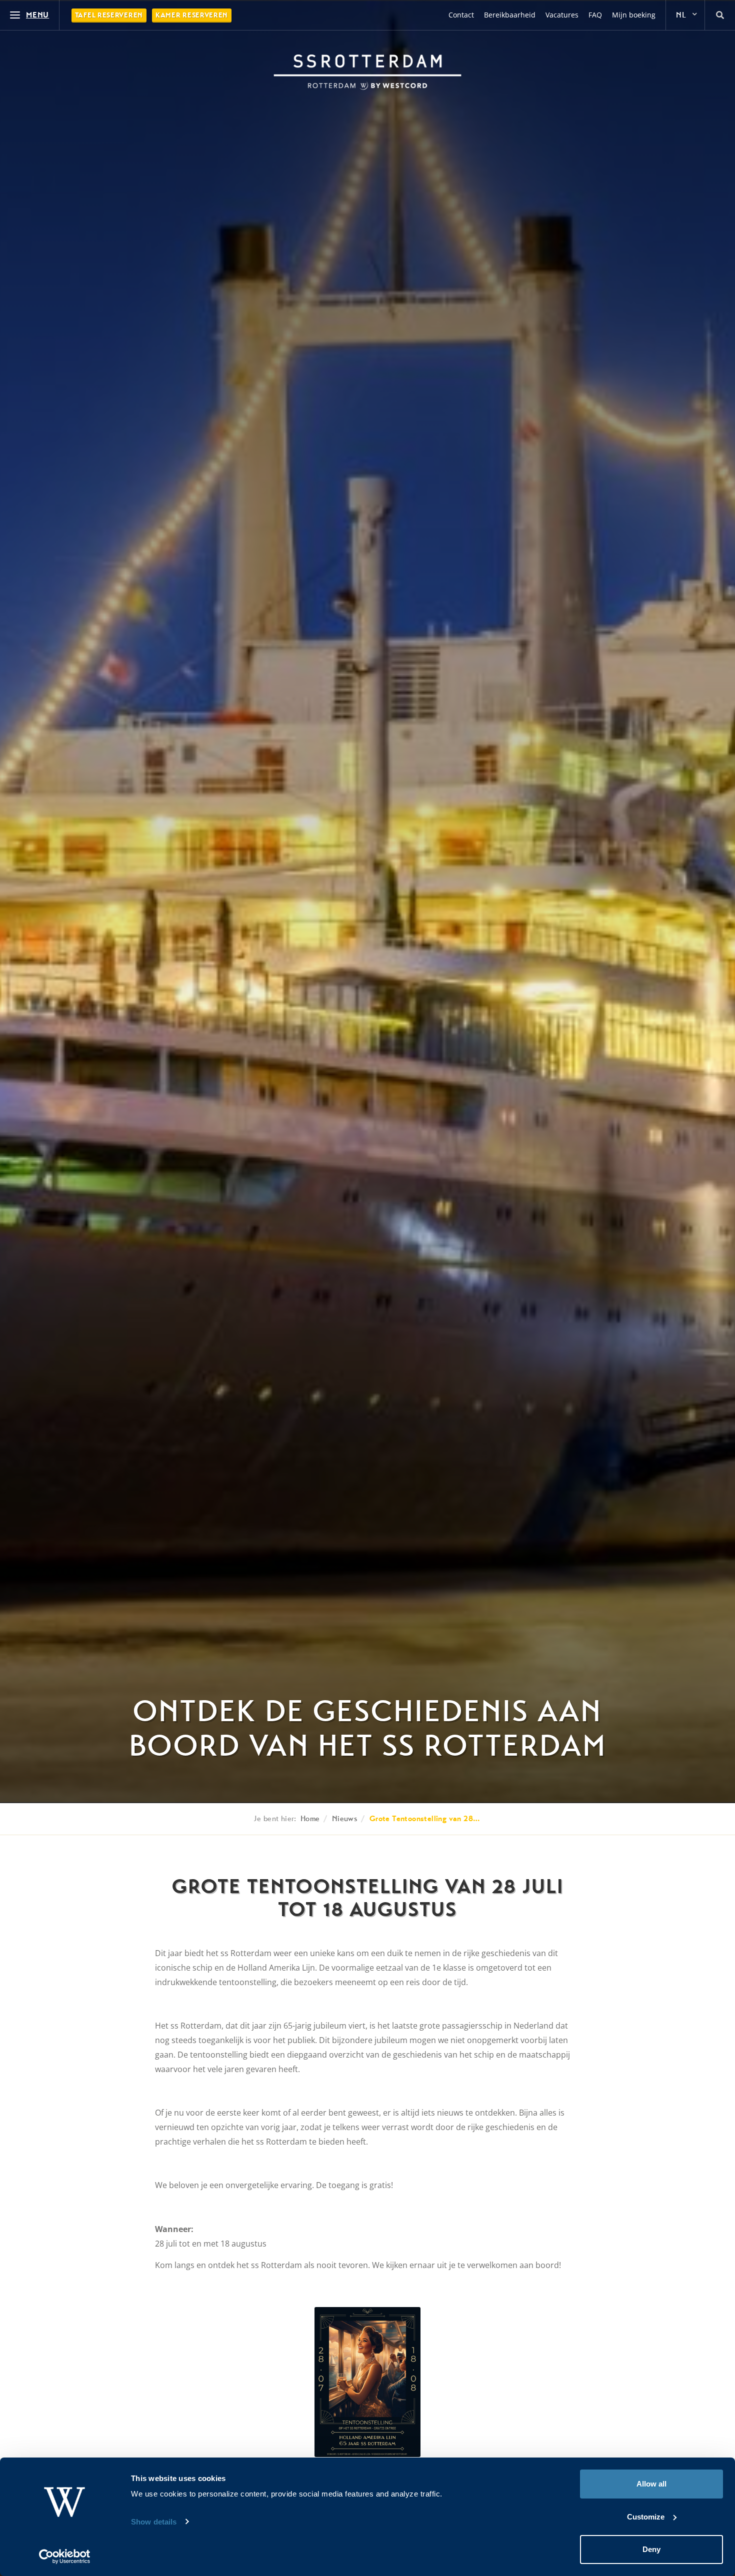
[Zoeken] (720, 15)
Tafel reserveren (109, 15)
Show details (154, 2522)
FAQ (595, 15)
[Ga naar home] (367, 72)
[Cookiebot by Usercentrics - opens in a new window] (65, 2557)
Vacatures (562, 15)
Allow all (651, 2484)
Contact (461, 15)
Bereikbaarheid (510, 15)
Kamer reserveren (192, 15)
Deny (651, 2549)
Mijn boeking (634, 15)
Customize (646, 2517)
